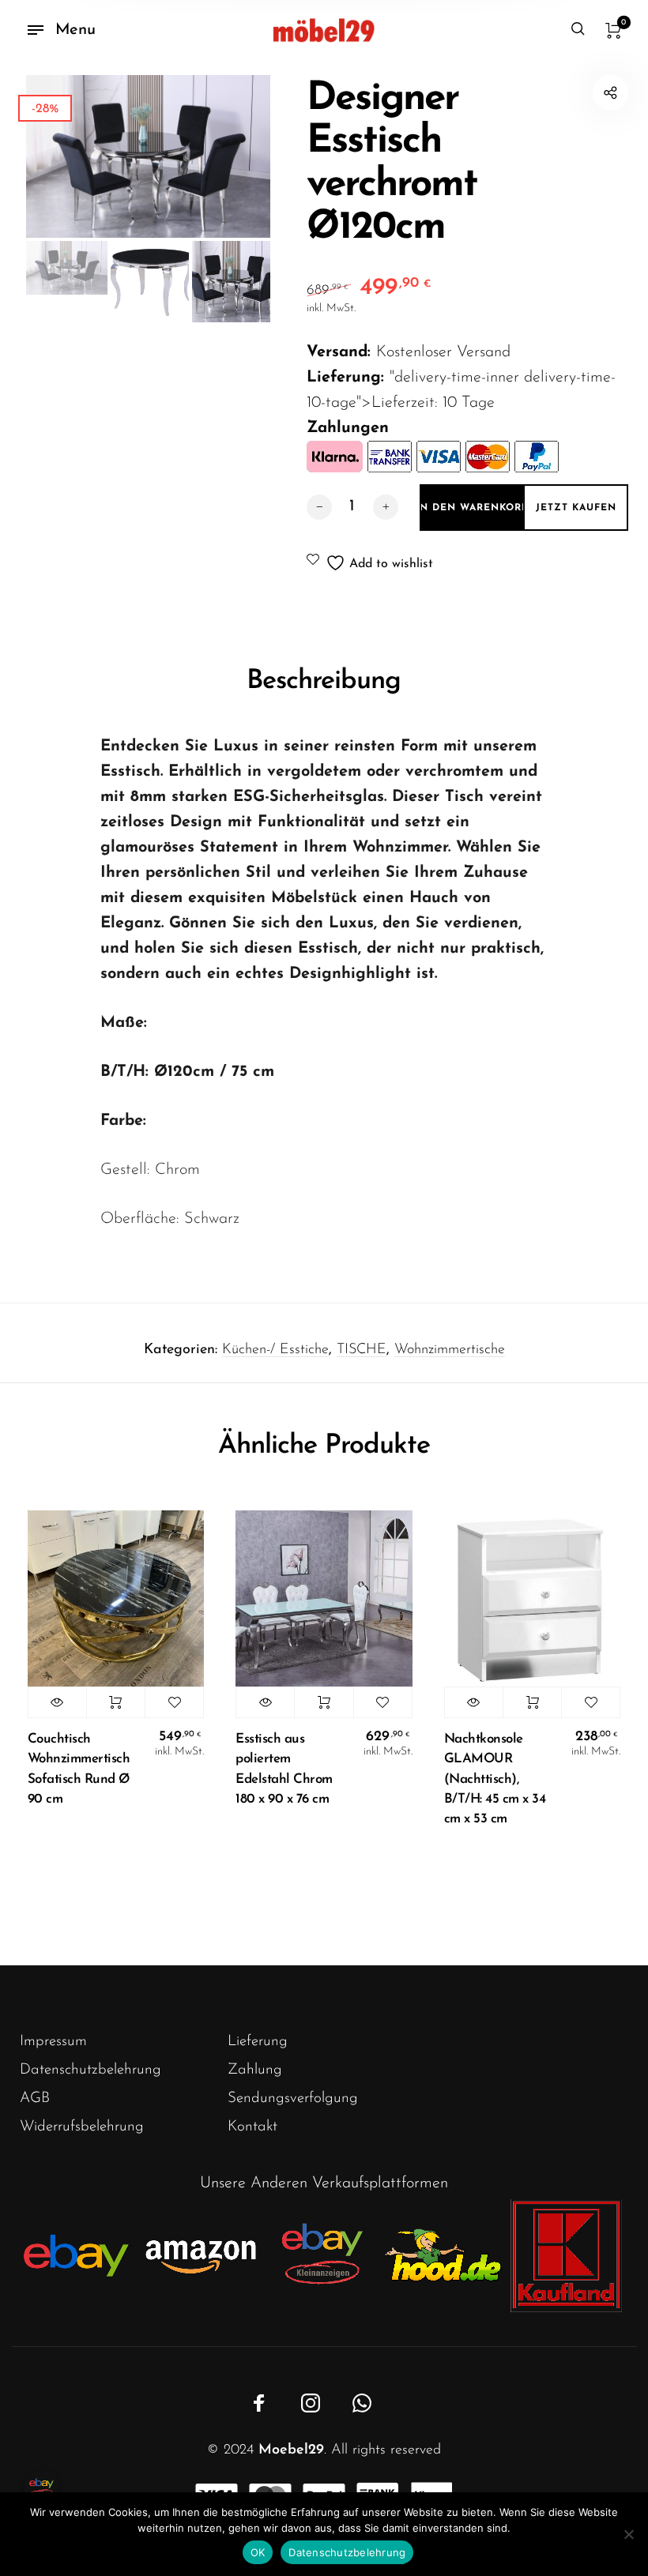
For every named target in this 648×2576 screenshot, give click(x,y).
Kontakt (252, 2127)
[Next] (233, 156)
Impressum (53, 2042)
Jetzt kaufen (576, 508)
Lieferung (258, 2042)
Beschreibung (324, 681)
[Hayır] (628, 2534)
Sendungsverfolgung (293, 2098)
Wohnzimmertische (450, 1350)
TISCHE (362, 1350)
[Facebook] (259, 2403)
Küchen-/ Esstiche (275, 1350)
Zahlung (255, 2070)
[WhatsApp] (362, 2403)
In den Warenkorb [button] (116, 1702)
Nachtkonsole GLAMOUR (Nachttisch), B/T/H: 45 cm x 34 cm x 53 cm (495, 1779)
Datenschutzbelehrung (90, 2070)
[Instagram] (311, 2403)
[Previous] (62, 156)
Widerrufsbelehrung (82, 2127)
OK (258, 2552)
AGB (35, 2098)
